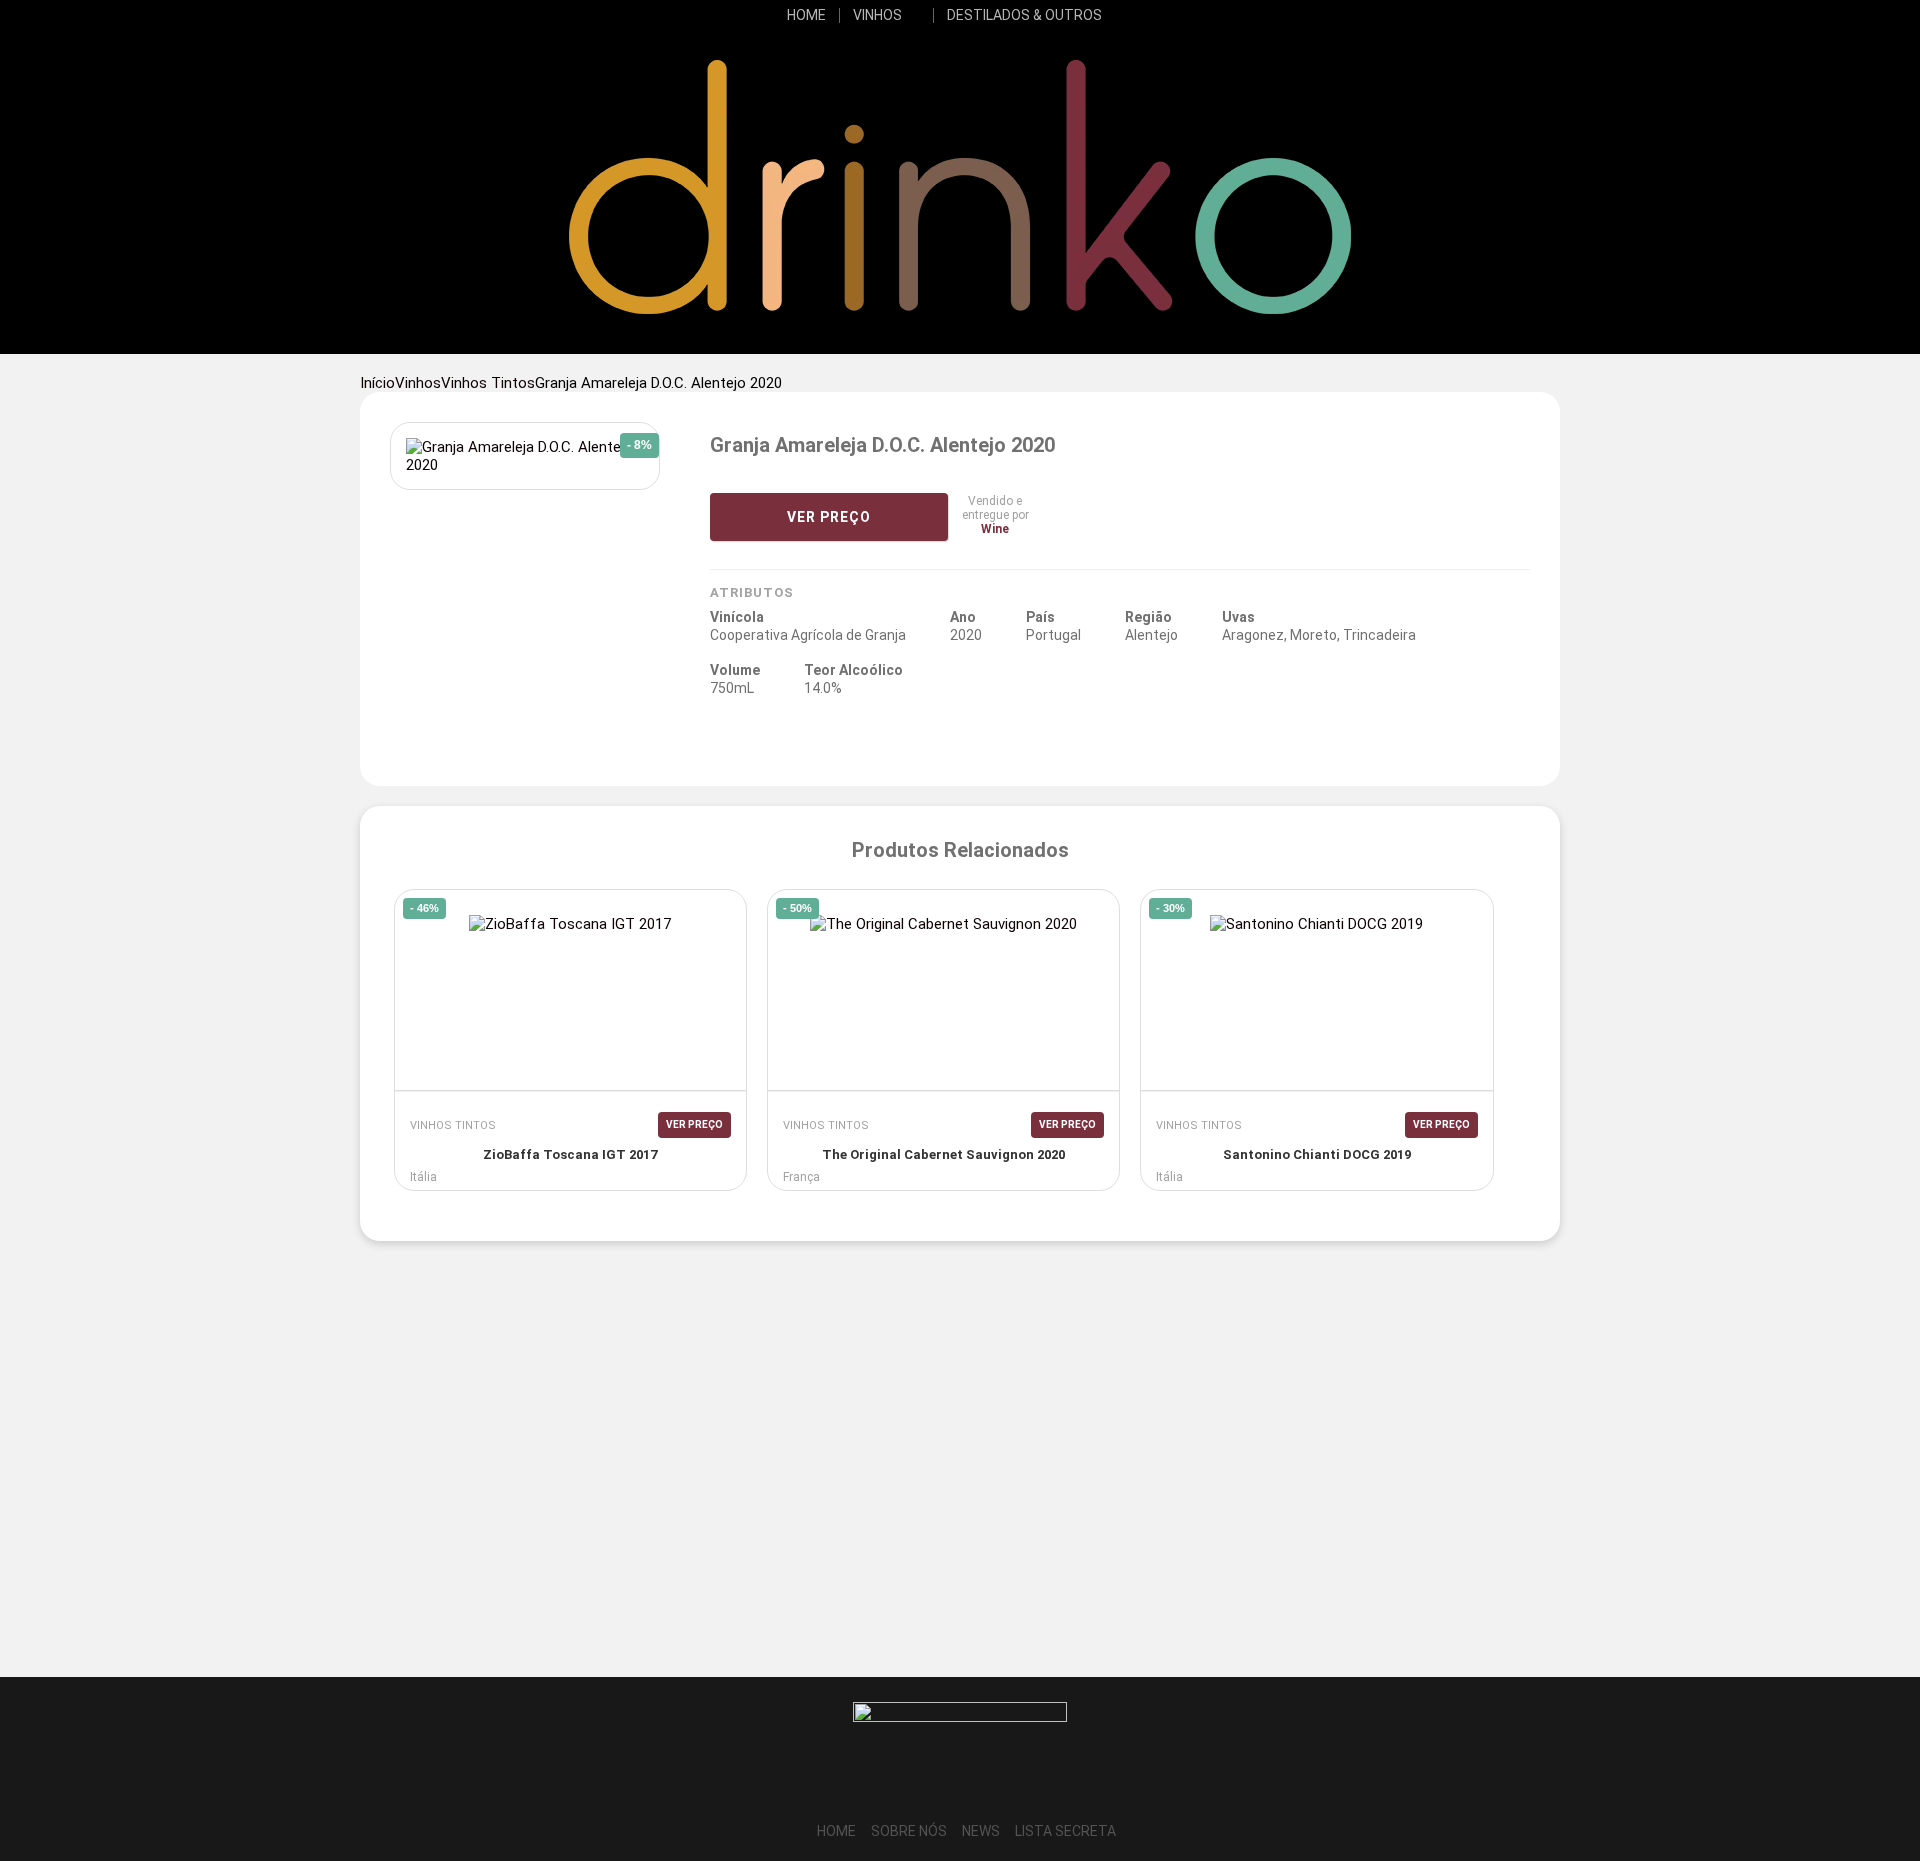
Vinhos (877, 15)
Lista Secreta (1065, 1831)
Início (377, 383)
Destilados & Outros (1024, 15)
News (981, 1831)
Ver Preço (829, 517)
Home (806, 15)
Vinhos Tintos (488, 383)
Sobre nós (909, 1831)
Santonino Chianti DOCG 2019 (1317, 1154)
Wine (995, 529)
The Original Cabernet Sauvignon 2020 (943, 1154)
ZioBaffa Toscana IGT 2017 (570, 1154)
